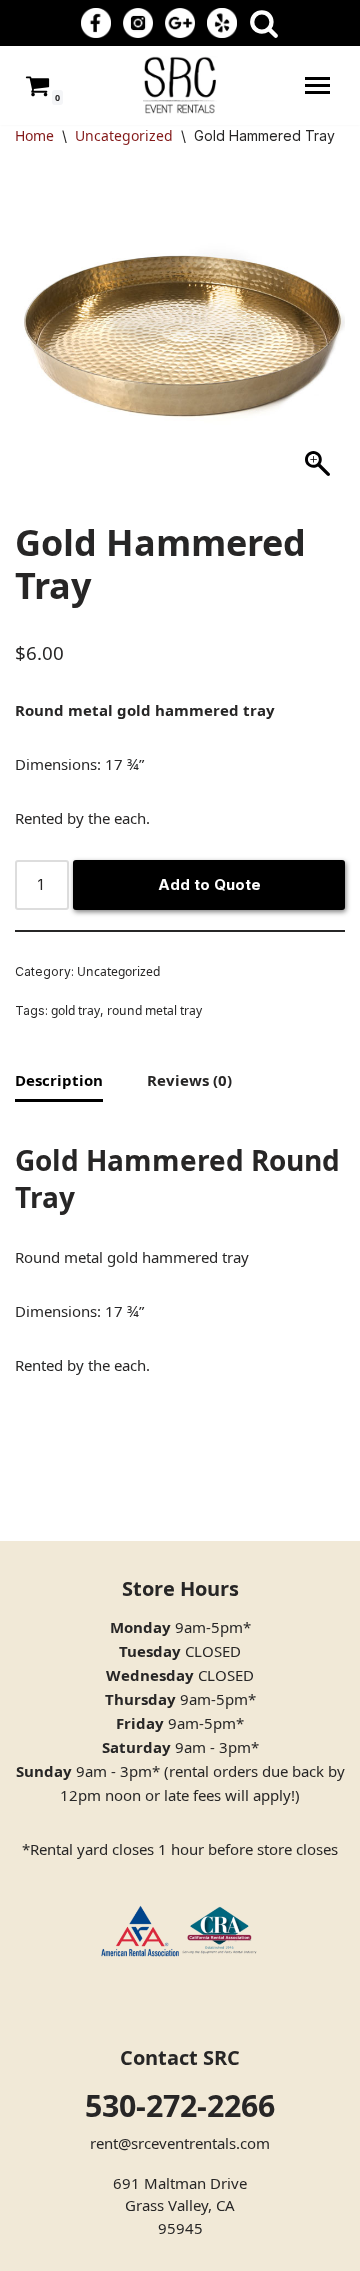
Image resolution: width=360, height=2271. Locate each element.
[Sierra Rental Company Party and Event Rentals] (180, 85)
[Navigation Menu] (317, 85)
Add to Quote (209, 884)
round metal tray (154, 1010)
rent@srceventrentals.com (180, 2143)
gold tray (75, 1010)
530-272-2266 (180, 2105)
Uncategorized (124, 135)
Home (34, 135)
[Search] (264, 23)
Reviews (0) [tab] (189, 1080)
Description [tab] (59, 1080)
